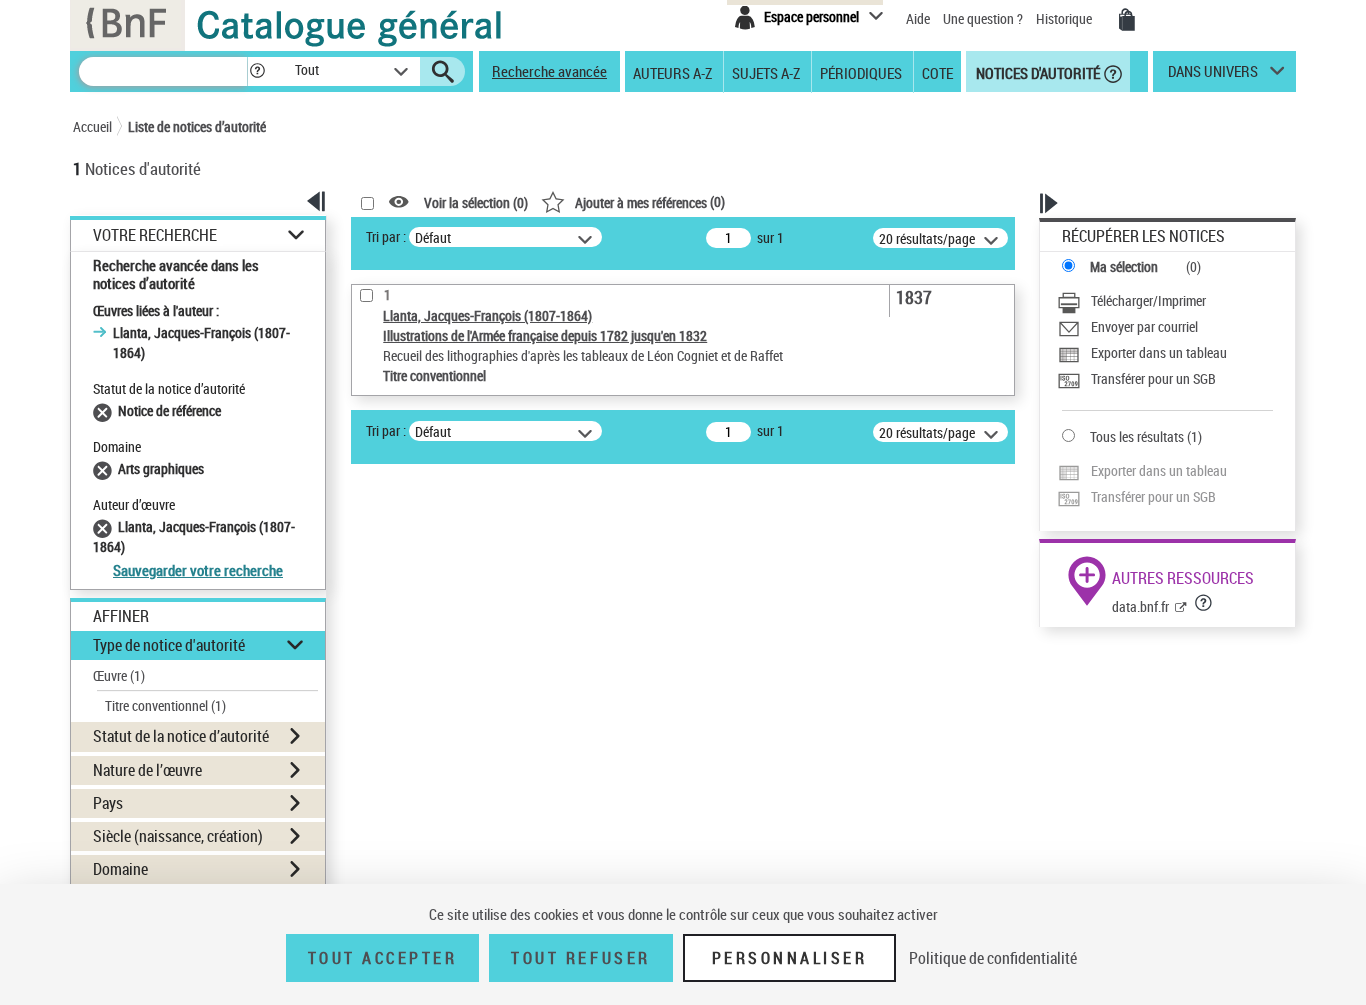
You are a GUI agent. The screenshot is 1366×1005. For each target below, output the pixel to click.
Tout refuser (580, 958)
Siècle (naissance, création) (178, 836)
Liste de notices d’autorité (197, 126)
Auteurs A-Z (672, 72)
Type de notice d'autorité (169, 645)
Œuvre (119, 675)
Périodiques (861, 72)
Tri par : (386, 236)
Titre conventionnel (165, 705)
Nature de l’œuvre (147, 770)
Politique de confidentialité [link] (993, 958)
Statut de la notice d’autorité (181, 736)
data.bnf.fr (1140, 606)
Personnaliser (790, 958)
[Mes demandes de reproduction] (1127, 20)
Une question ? (984, 18)
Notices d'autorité (1036, 72)
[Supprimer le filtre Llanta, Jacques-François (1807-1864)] (105, 526)
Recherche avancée (549, 71)
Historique (1065, 18)
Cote (937, 72)
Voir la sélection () (476, 202)
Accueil (92, 126)
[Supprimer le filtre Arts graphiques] (105, 468)
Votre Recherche (155, 235)
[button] (257, 71)
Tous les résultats (1137, 436)
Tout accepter (383, 958)
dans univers (1213, 76)
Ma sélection (1124, 266)
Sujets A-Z (766, 72)
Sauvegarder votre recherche (198, 570)
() (650, 201)
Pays (108, 803)
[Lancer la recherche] (443, 72)
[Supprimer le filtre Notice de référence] (105, 410)
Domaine (120, 869)
